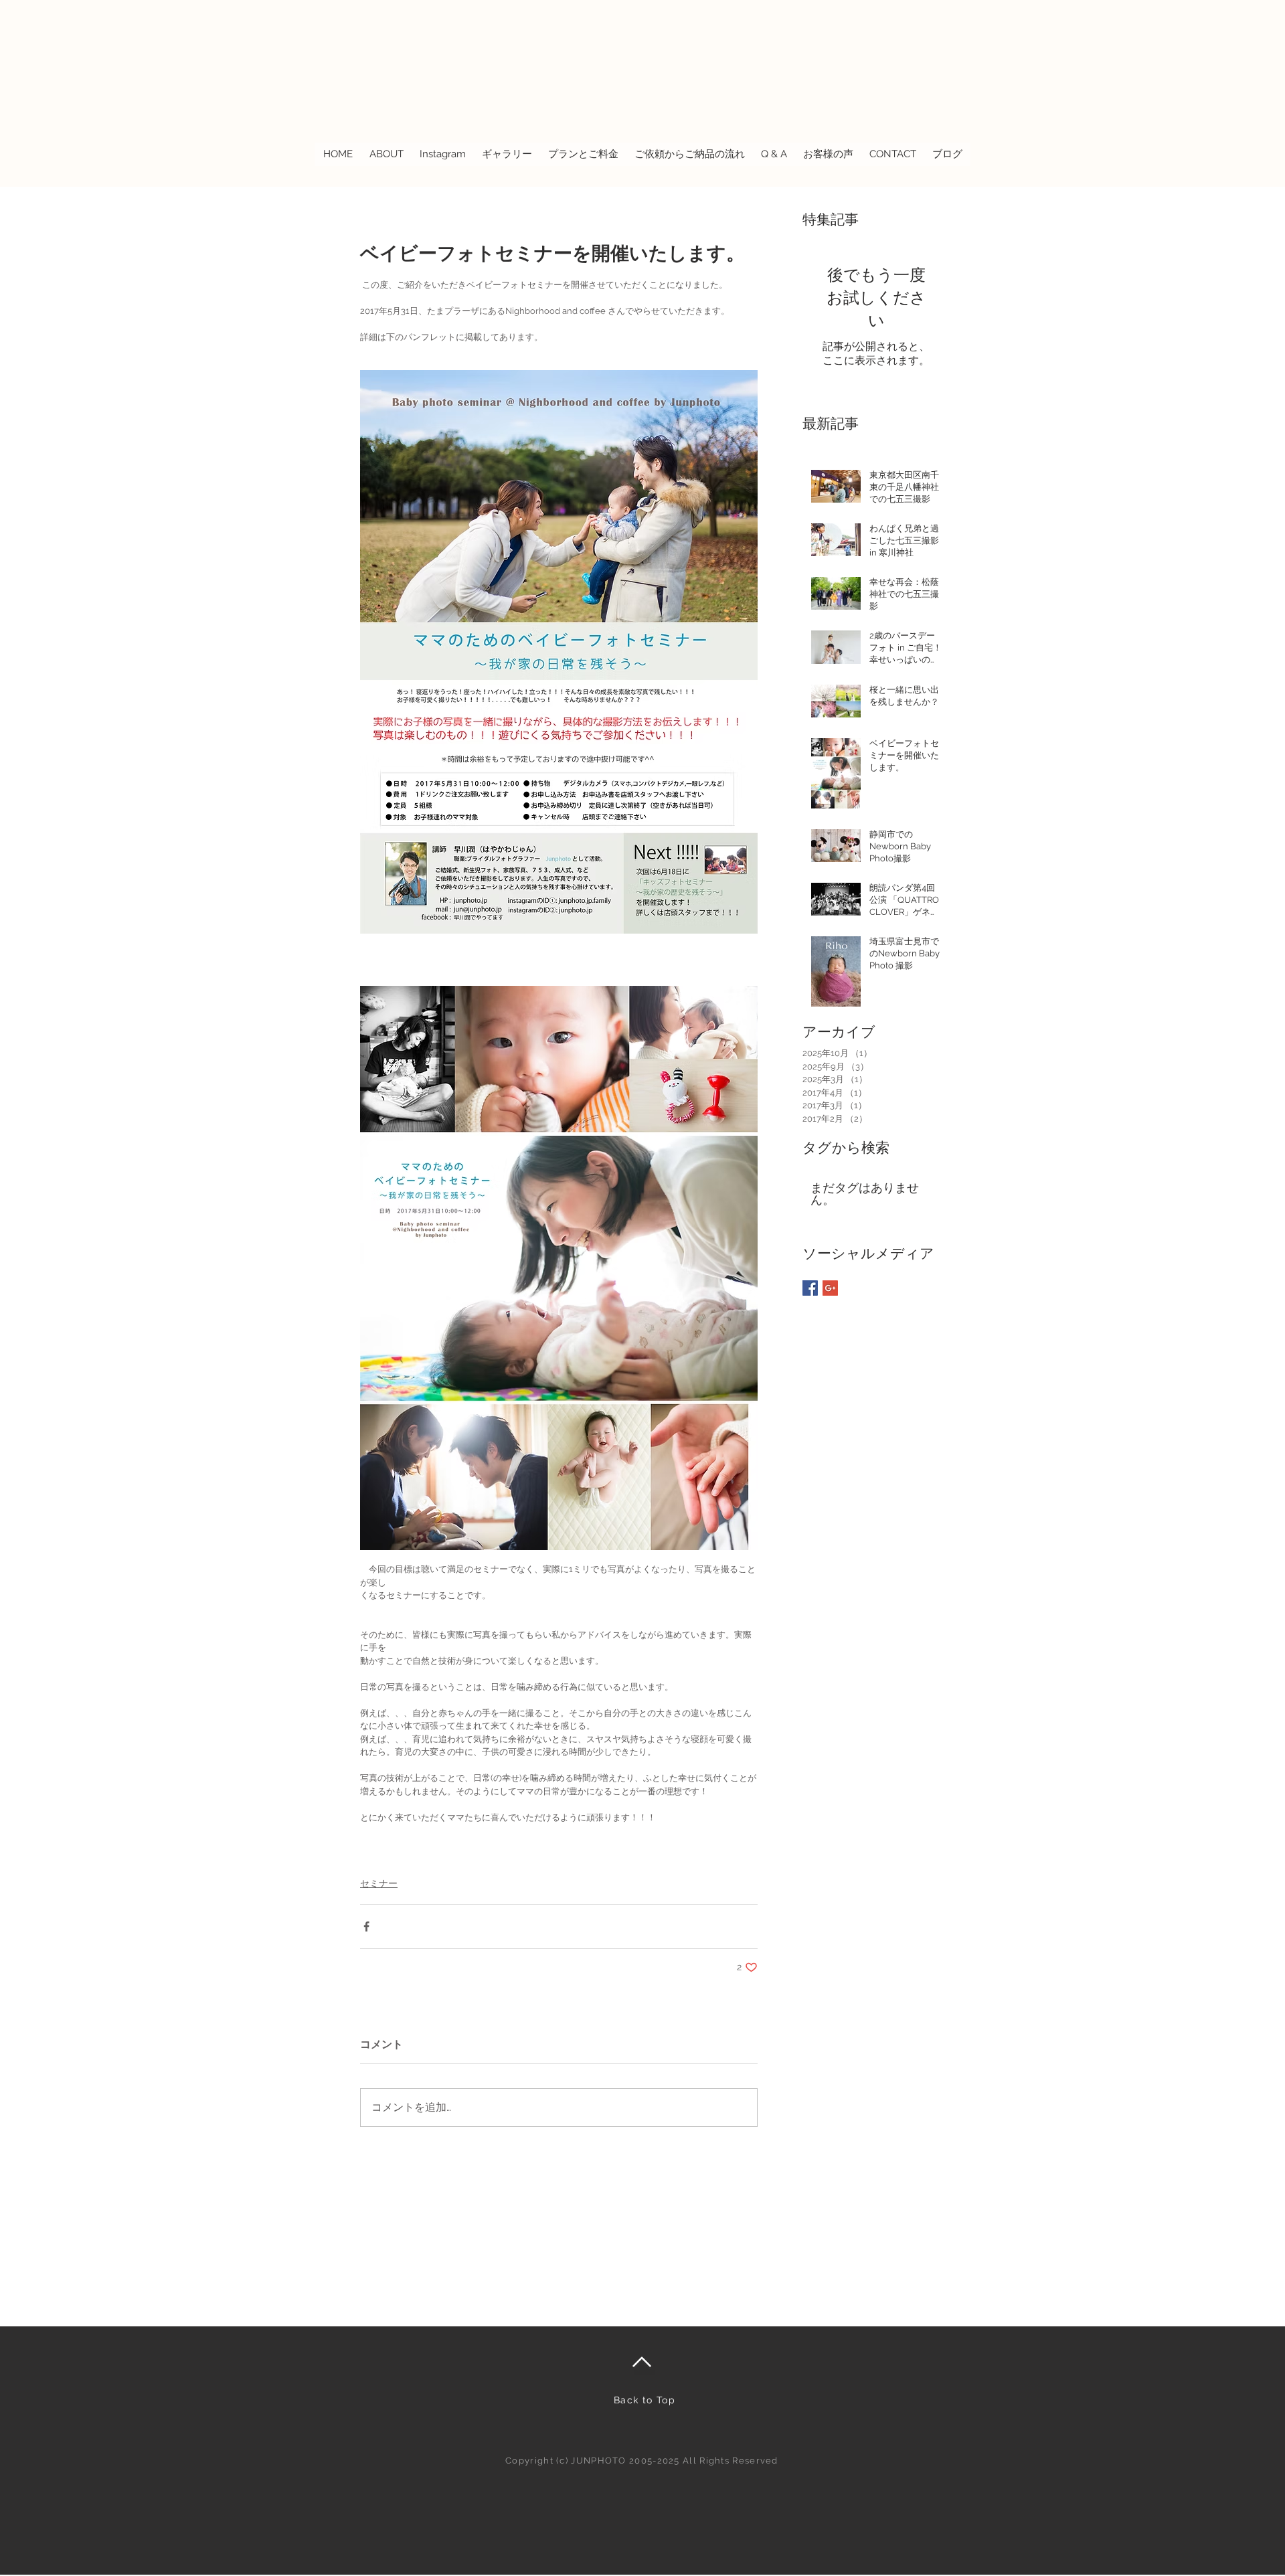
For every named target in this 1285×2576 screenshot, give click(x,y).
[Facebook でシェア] (366, 1926)
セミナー (379, 1883)
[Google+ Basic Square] (830, 1288)
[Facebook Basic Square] (810, 1288)
